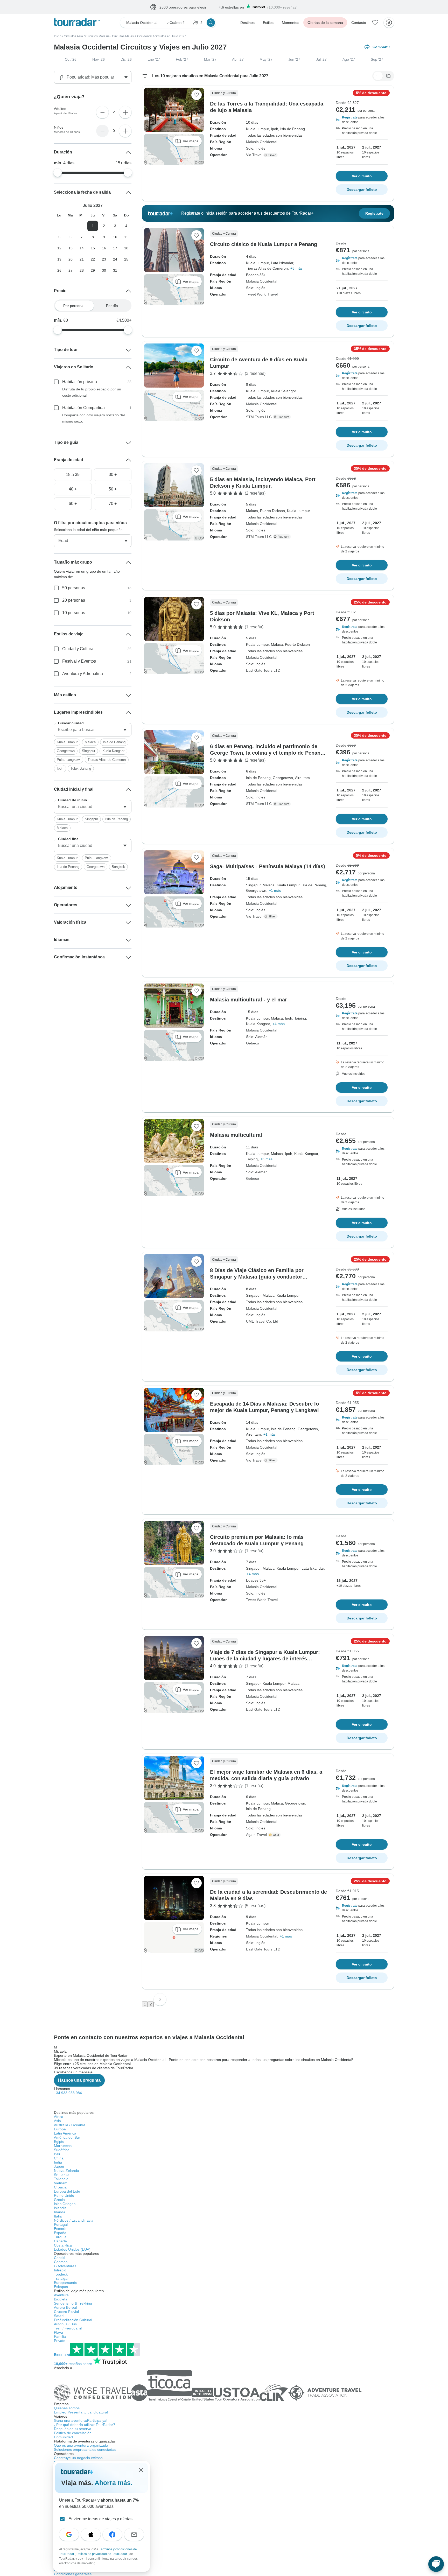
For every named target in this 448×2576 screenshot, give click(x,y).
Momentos (290, 23)
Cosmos (61, 2262)
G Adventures (65, 2266)
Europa (60, 2129)
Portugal (61, 2225)
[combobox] (93, 730)
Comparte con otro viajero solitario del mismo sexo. (93, 418)
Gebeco (253, 1043)
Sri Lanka (62, 2175)
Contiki (59, 2258)
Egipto (59, 2142)
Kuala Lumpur (67, 742)
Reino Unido (64, 2196)
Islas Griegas (65, 2204)
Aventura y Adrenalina (83, 674)
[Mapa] (388, 76)
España (60, 2233)
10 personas (74, 613)
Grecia (59, 2200)
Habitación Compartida (83, 408)
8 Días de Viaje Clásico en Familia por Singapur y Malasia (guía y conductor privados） (257, 1277)
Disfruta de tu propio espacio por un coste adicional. (92, 392)
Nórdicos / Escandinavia (74, 2221)
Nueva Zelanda (66, 2171)
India (58, 2163)
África (59, 2117)
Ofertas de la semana (325, 23)
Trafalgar (61, 2279)
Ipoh (60, 769)
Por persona (73, 306)
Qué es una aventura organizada (81, 2446)
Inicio (58, 37)
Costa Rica (63, 2245)
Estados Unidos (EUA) (72, 2250)
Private (60, 2341)
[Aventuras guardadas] (375, 23)
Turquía (60, 2237)
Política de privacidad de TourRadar (102, 2554)
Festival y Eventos (79, 661)
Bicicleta (61, 2299)
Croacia (60, 2187)
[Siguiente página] (160, 2000)
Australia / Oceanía (70, 2125)
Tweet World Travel (262, 294)
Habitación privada (80, 382)
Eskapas (61, 2287)
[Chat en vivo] (436, 2564)
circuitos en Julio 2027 (170, 37)
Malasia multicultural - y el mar (248, 1000)
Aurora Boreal (65, 2308)
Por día (112, 306)
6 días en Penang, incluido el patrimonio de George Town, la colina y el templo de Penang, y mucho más (268, 753)
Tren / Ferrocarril (68, 2328)
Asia (57, 2121)
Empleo (81, 2412)
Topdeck (61, 2275)
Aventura (61, 2295)
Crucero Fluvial (66, 2312)
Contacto (359, 23)
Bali (57, 2154)
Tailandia (61, 2179)
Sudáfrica (62, 2150)
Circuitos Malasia (97, 37)
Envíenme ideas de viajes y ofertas (100, 2519)
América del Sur (67, 2138)
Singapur (89, 751)
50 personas (74, 588)
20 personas (74, 601)
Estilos (268, 23)
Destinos (247, 23)
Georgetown (66, 751)
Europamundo (66, 2283)
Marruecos (63, 2146)
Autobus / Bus (65, 2324)
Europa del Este (67, 2192)
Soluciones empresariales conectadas (85, 2450)
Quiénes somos (67, 2408)
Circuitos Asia (73, 37)
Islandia (60, 2208)
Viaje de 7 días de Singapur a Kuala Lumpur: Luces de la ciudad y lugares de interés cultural (265, 1659)
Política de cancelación (73, 2433)
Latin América (65, 2133)
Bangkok (118, 867)
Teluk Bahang (81, 769)
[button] (362, 120)
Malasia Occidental (262, 142)
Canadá (60, 2241)
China (59, 2158)
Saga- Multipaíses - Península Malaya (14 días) (268, 867)
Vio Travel (254, 155)
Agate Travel (256, 1835)
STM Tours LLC (259, 417)
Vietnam (61, 2183)
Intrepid (60, 2270)
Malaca (90, 742)
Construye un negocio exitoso (78, 2458)
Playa (58, 2333)
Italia (58, 2216)
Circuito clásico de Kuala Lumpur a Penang (264, 244)
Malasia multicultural (236, 1135)
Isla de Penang (114, 742)
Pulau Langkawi (69, 760)
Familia (60, 2337)
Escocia (60, 2229)
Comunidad (63, 2437)
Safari (59, 2316)
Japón (59, 2167)
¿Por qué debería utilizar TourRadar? (85, 2425)
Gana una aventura (81, 2421)
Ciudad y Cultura (78, 649)
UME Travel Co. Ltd (262, 1322)
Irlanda (60, 2212)
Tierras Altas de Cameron (107, 760)
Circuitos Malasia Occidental (132, 37)
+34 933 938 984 (68, 2093)
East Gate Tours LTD (263, 671)
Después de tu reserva (73, 2429)
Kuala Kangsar (113, 751)
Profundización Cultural (73, 2320)
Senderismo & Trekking (73, 2304)
